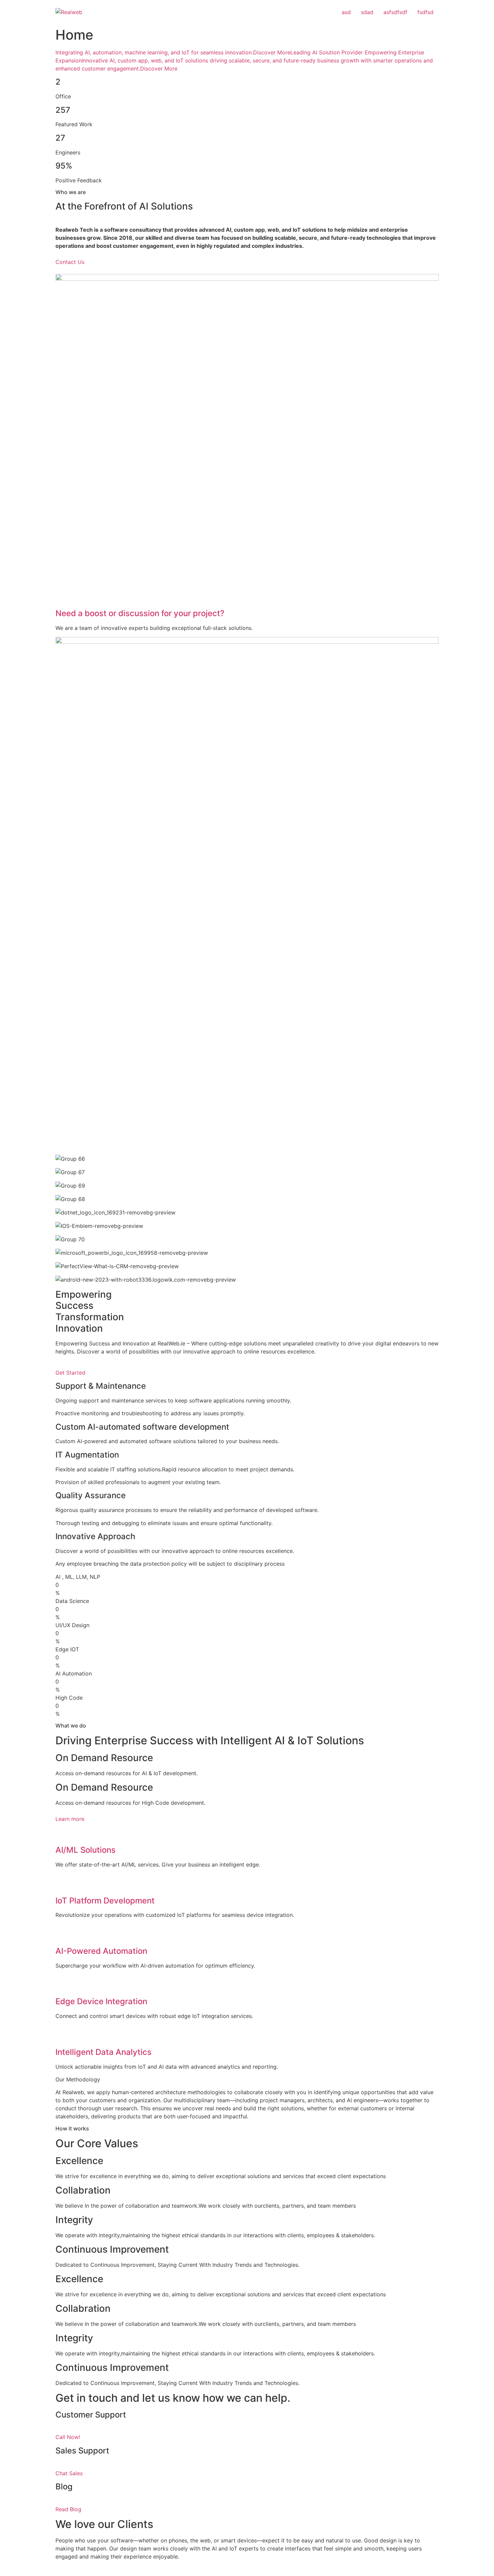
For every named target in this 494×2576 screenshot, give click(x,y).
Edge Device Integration (101, 2001)
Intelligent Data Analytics (104, 2052)
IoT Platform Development (105, 1901)
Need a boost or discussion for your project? (140, 613)
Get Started (70, 1373)
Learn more (70, 1819)
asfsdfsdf (395, 12)
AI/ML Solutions (86, 1850)
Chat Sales (69, 2473)
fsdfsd (425, 12)
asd (346, 12)
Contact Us (70, 262)
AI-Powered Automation (101, 1951)
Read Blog (68, 2509)
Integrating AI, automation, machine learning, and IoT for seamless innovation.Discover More (173, 52)
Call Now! (68, 2437)
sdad (367, 12)
